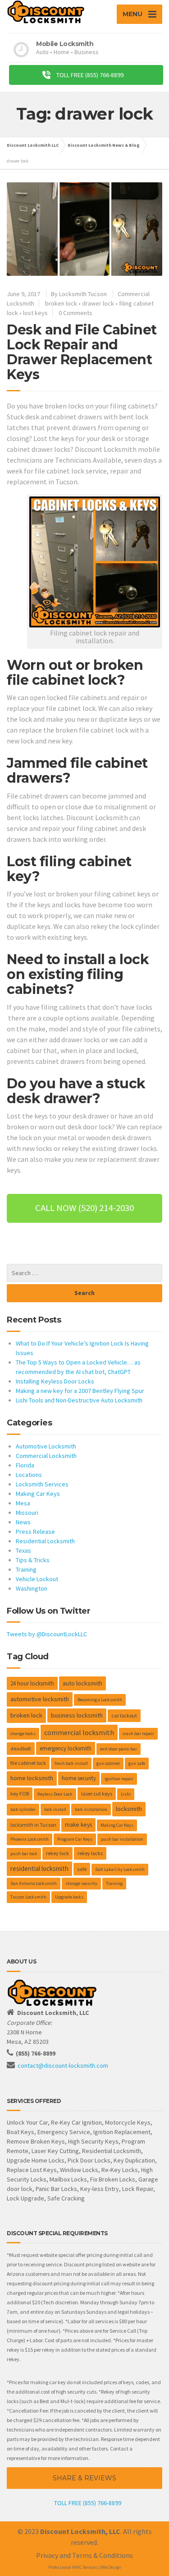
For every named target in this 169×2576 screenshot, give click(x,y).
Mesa (23, 1503)
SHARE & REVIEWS (84, 2478)
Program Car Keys (75, 1839)
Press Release (35, 1532)
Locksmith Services (42, 1484)
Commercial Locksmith (46, 1456)
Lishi (126, 1794)
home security (79, 1778)
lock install (55, 1809)
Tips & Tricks (33, 1560)
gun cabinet (108, 1763)
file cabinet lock (28, 1763)
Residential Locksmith (45, 1541)
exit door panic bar (119, 1749)
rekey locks (90, 1853)
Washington (32, 1588)
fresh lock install (71, 1763)
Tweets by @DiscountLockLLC (47, 1634)
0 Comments (75, 313)
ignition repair (119, 1779)
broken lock (61, 303)
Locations (29, 1475)
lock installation (91, 1809)
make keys (78, 1825)
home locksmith (32, 1778)
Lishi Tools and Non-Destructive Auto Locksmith (79, 1400)
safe (82, 1869)
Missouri (27, 1513)
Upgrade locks (69, 1897)
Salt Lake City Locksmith (120, 1869)
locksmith (129, 1809)
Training (26, 1569)
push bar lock (24, 1854)
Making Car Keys (38, 1494)
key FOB (20, 1794)
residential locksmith (39, 1868)
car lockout (124, 1715)
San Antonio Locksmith (34, 1883)
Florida (25, 1465)
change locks (23, 1734)
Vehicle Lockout (37, 1579)
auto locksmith (82, 1683)
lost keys (35, 313)
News (23, 1522)
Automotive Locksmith (46, 1446)
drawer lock (98, 303)
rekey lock (57, 1853)
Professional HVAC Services (73, 2567)
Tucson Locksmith (28, 1897)
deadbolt (21, 1748)
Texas (23, 1550)
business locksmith (77, 1715)
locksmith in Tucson (33, 1825)
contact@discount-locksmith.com (63, 2065)
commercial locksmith (79, 1732)
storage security (81, 1883)
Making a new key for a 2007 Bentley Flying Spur (80, 1391)
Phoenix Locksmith (30, 1839)
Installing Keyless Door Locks (55, 1381)
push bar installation (122, 1839)
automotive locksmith (40, 1699)
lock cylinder (23, 1809)
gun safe (137, 1763)
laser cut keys (97, 1794)
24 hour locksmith (32, 1683)
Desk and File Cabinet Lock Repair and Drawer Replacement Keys (82, 352)
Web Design (111, 2567)
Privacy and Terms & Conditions (84, 2555)
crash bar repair (138, 1734)
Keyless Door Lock (55, 1794)
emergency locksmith (66, 1748)
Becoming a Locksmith (100, 1700)
